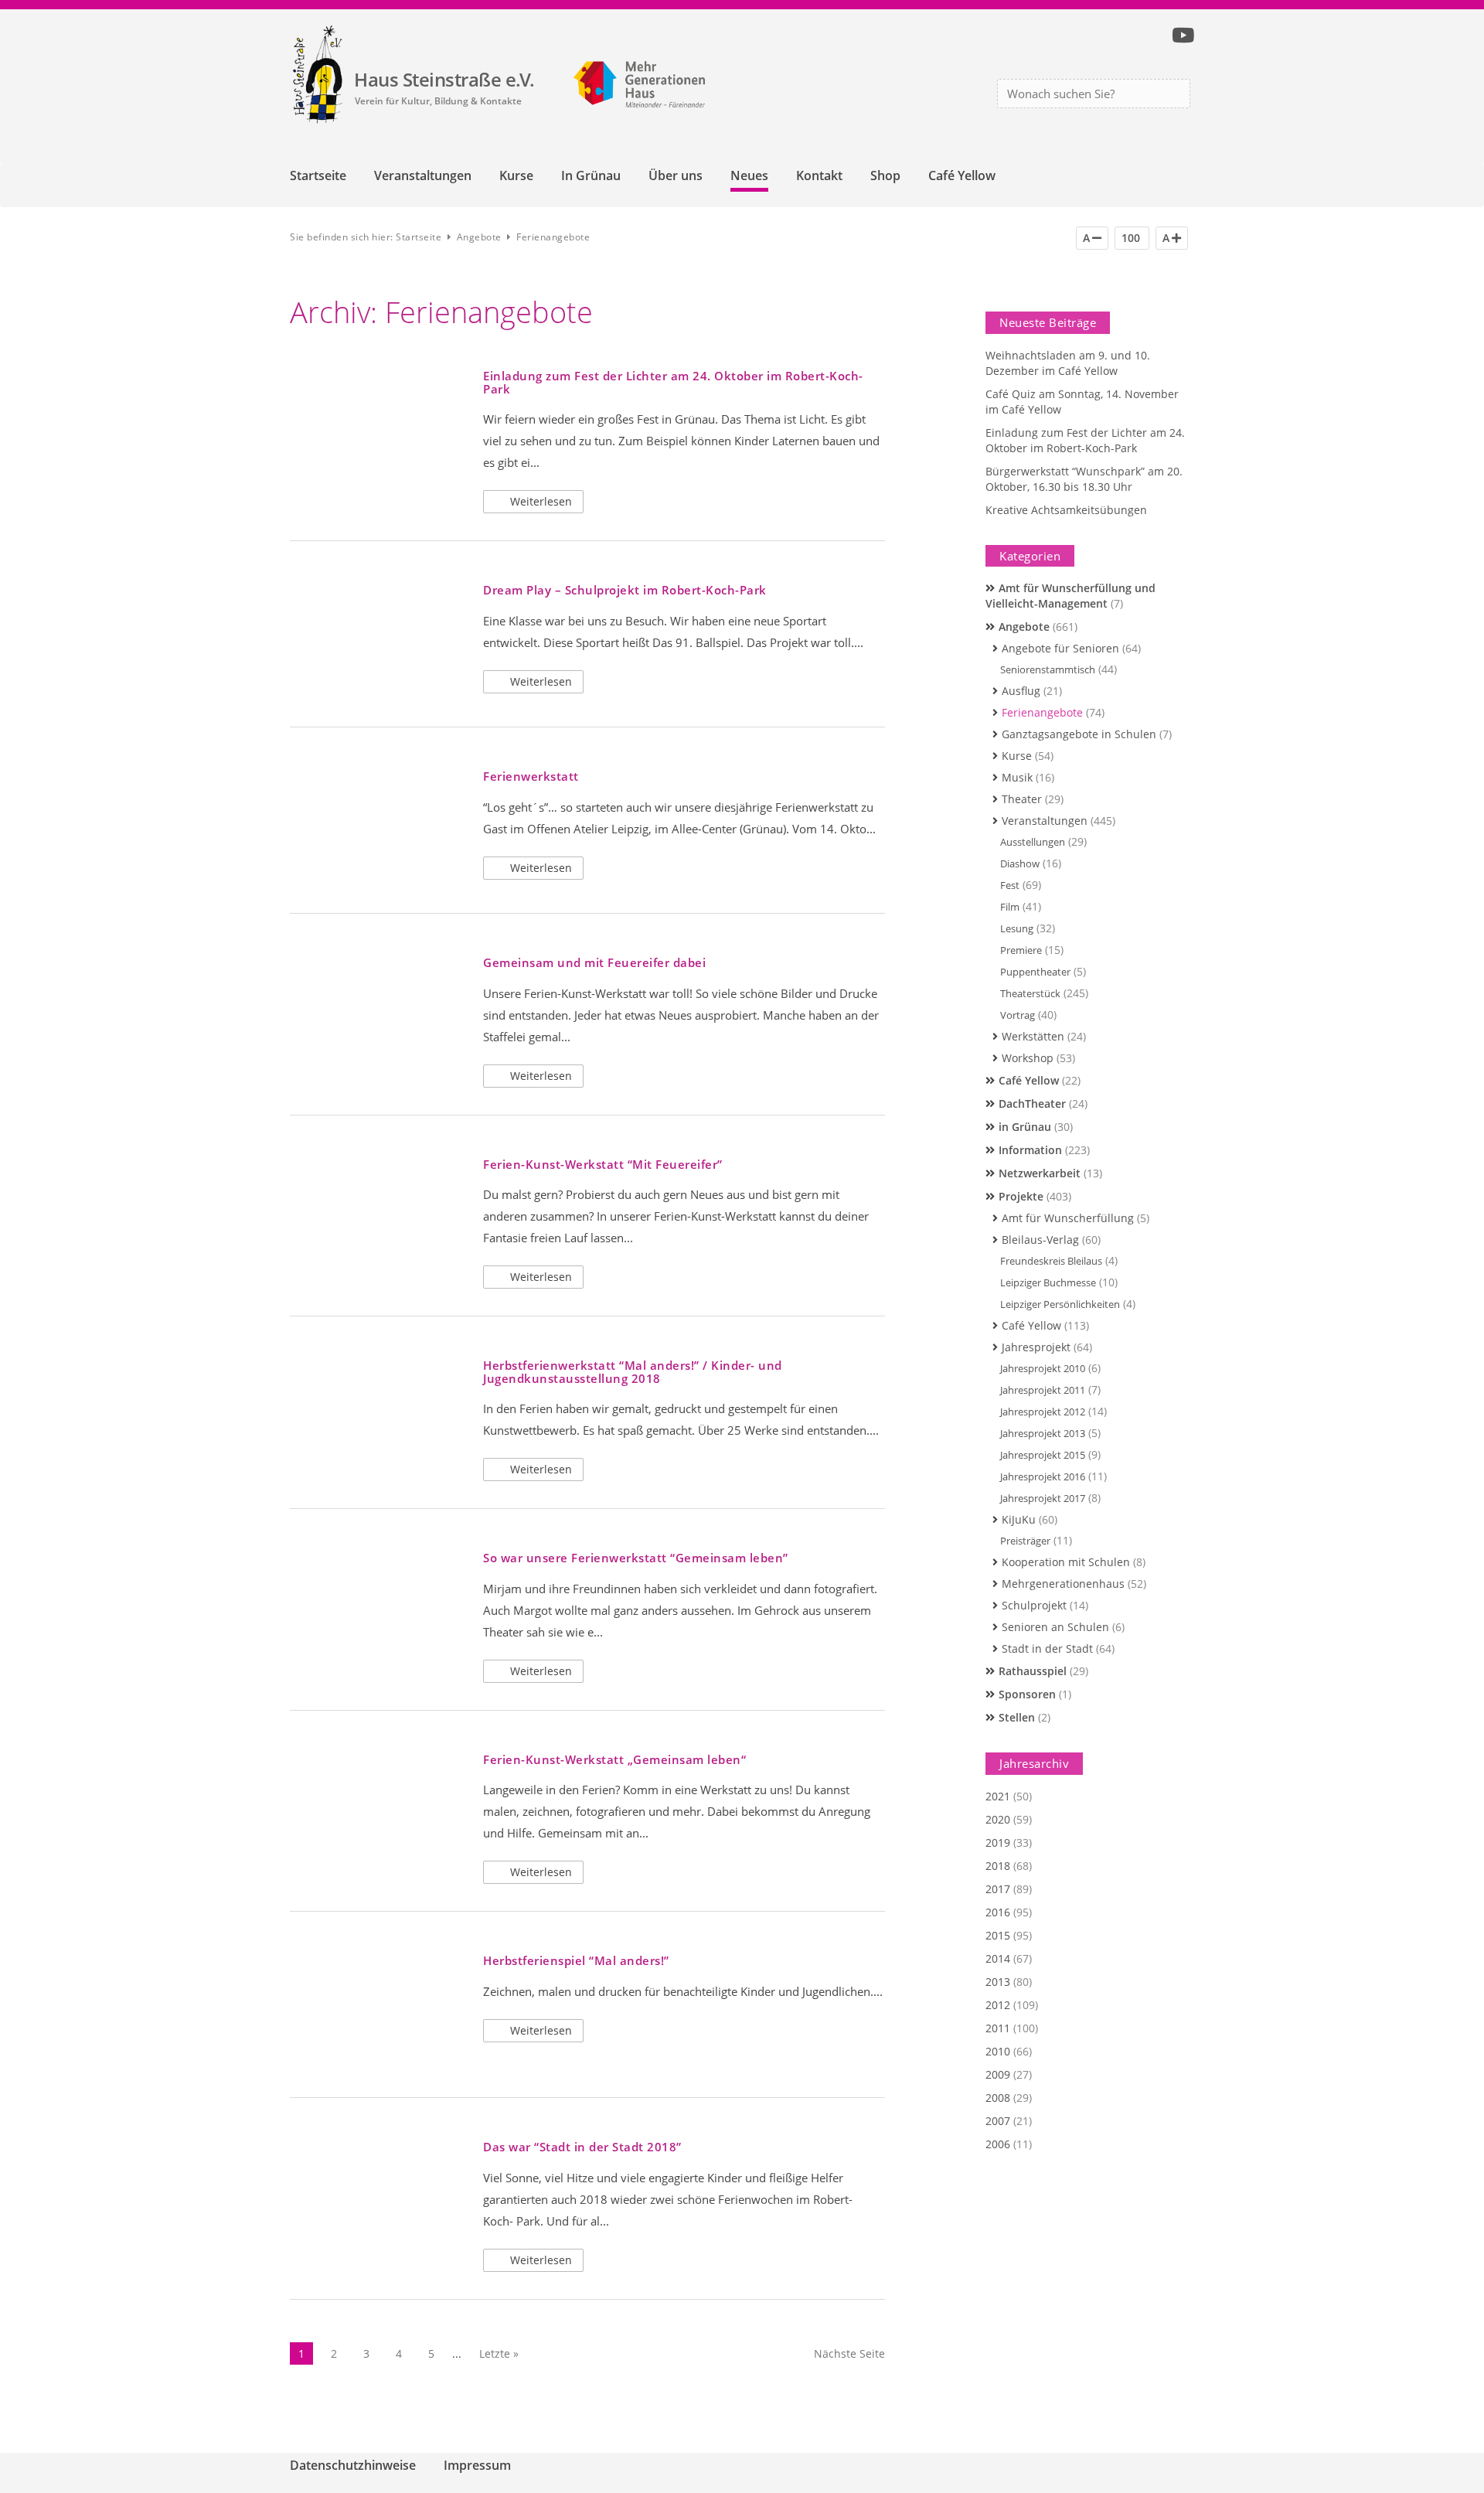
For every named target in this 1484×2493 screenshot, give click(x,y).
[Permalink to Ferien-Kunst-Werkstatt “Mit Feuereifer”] (377, 1206)
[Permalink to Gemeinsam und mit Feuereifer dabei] (377, 1005)
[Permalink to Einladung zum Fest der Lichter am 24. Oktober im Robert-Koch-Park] (377, 419)
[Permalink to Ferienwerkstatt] (377, 819)
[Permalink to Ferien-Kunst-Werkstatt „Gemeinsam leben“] (377, 1802)
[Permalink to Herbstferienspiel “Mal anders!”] (377, 2003)
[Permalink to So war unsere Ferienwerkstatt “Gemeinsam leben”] (377, 1601)
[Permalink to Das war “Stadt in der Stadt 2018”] (377, 2190)
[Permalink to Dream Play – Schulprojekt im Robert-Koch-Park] (377, 633)
